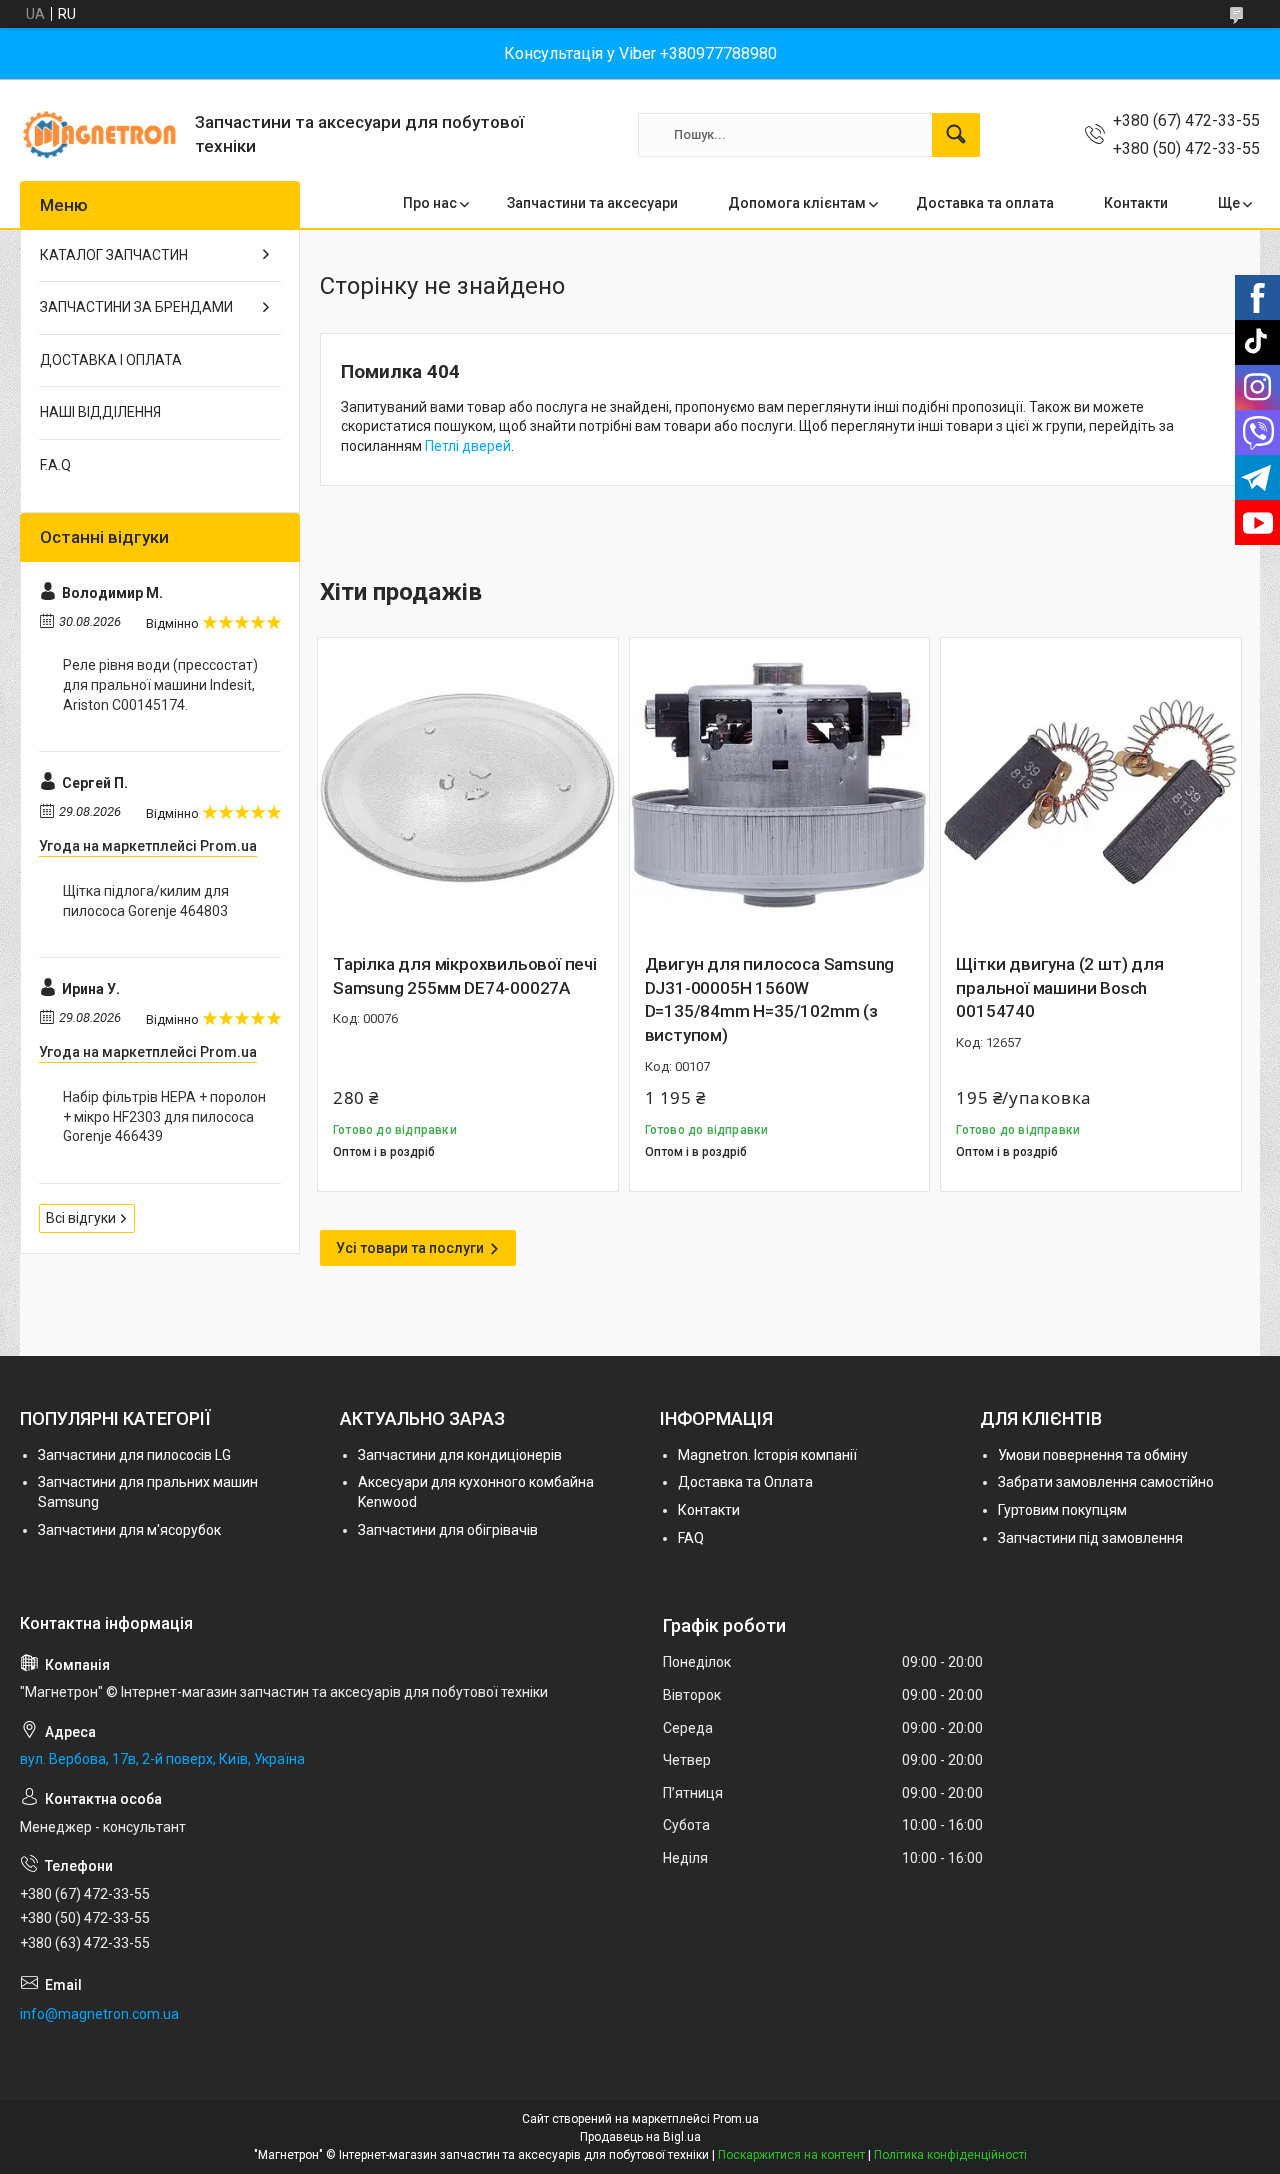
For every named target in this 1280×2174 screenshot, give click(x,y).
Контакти (1136, 203)
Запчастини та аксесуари (592, 203)
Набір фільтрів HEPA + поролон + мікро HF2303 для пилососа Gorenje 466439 (164, 1116)
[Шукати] (956, 135)
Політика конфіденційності (950, 2155)
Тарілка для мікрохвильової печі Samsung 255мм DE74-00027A (465, 976)
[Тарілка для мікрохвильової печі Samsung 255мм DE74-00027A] (468, 788)
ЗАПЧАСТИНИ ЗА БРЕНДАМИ (136, 307)
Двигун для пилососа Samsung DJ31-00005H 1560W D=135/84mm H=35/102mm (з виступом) (770, 999)
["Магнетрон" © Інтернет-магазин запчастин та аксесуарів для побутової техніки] (100, 134)
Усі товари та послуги (410, 1248)
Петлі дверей (468, 446)
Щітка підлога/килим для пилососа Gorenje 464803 (146, 901)
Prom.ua (736, 2119)
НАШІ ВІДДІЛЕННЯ (100, 412)
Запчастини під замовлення (1090, 1538)
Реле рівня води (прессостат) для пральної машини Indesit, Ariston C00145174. (160, 684)
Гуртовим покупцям (1062, 1510)
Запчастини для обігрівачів (448, 1530)
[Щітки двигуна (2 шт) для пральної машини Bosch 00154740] (1091, 788)
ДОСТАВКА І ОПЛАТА (111, 360)
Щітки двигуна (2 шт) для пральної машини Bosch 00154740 (1059, 988)
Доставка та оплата (985, 203)
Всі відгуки (81, 1218)
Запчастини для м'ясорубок (129, 1530)
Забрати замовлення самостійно (1106, 1482)
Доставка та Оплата (745, 1482)
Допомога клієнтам (797, 203)
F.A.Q (55, 465)
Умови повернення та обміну (1093, 1455)
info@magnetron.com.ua (99, 2014)
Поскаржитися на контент (791, 2155)
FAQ (691, 1538)
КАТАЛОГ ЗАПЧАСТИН (114, 255)
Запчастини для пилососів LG (134, 1455)
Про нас (430, 203)
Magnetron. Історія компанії (767, 1455)
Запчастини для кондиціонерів (460, 1455)
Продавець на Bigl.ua (640, 2137)
